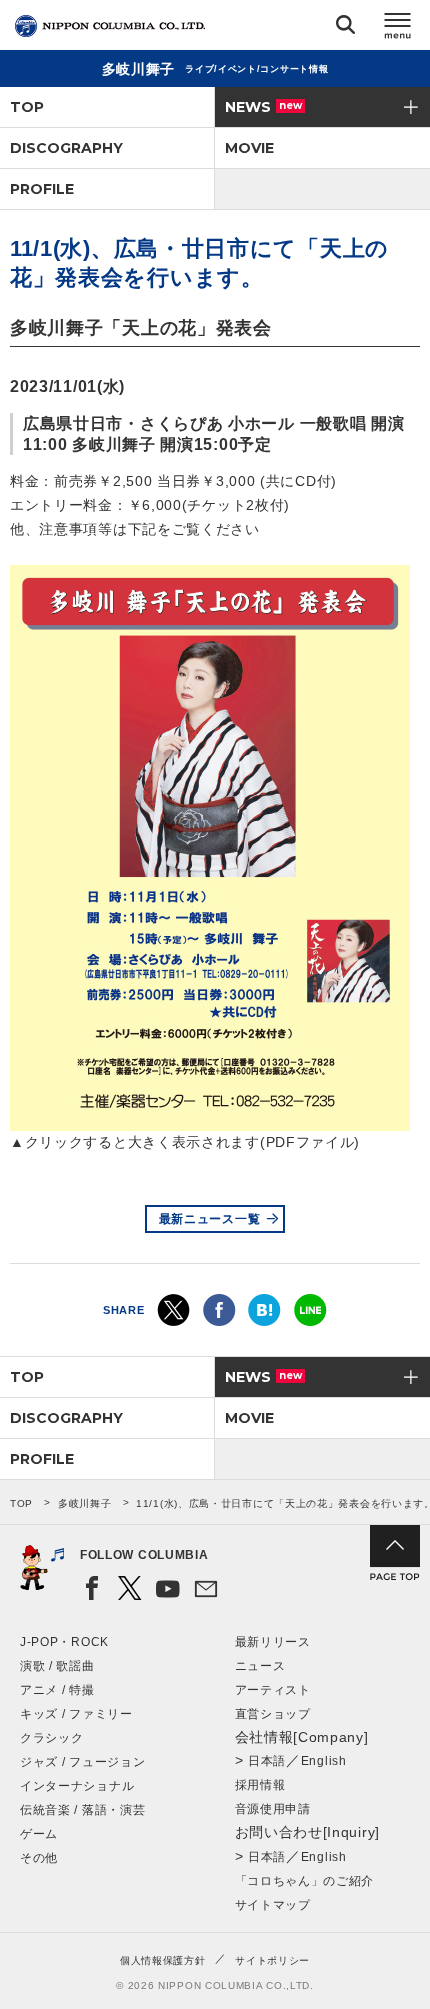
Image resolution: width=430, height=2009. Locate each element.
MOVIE (249, 148)
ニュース (260, 1666)
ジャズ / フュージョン (82, 1762)
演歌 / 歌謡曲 (57, 1666)
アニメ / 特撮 (57, 1690)
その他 (39, 1858)
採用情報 (260, 1785)
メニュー (398, 28)
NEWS (263, 107)
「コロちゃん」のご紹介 (305, 1881)
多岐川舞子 (85, 1503)
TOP (27, 107)
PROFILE (42, 189)
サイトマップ (273, 1905)
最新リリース (273, 1642)
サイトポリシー (272, 1960)
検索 (345, 28)
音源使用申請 (273, 1809)
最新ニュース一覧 (210, 1219)
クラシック (52, 1738)
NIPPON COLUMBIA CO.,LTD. (110, 26)
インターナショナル (77, 1786)
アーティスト (273, 1690)
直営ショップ (273, 1714)
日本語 (267, 1761)
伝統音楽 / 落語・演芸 (82, 1810)
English (324, 1761)
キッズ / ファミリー (76, 1714)
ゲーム (39, 1834)
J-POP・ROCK (64, 1642)
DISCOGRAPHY (66, 148)
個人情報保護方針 (163, 1960)
